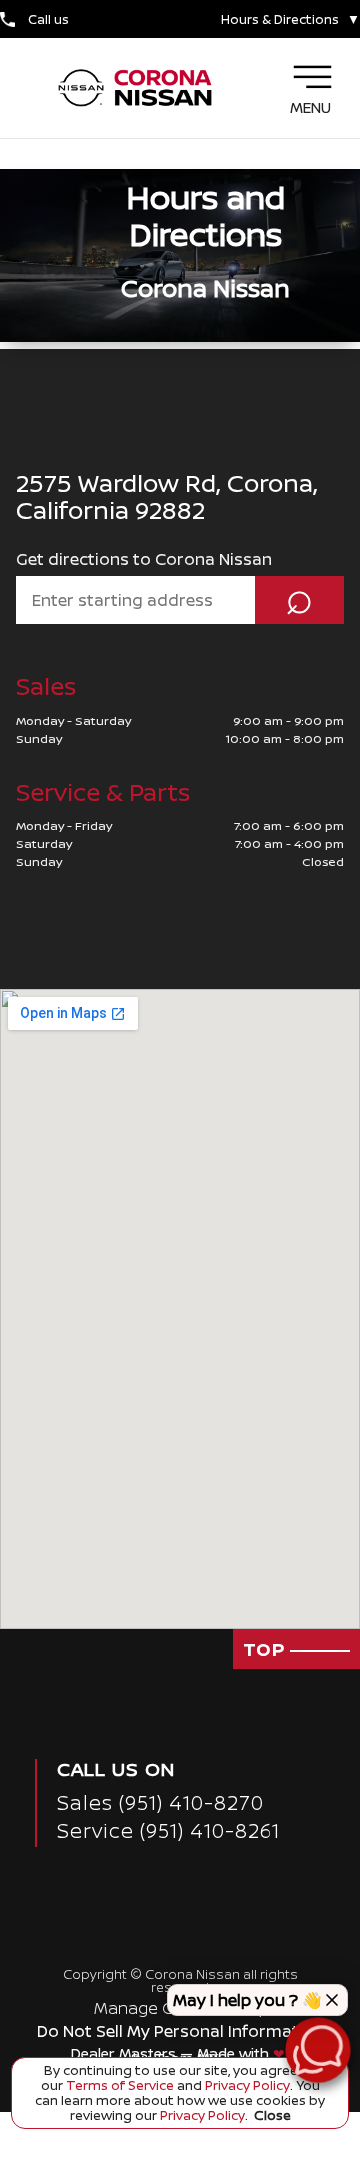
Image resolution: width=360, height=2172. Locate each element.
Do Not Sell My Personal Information (180, 2031)
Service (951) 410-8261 (168, 1830)
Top (266, 1649)
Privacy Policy (246, 2085)
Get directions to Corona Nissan (144, 559)
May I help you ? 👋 (247, 2000)
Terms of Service (120, 2085)
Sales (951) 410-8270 (160, 1802)
